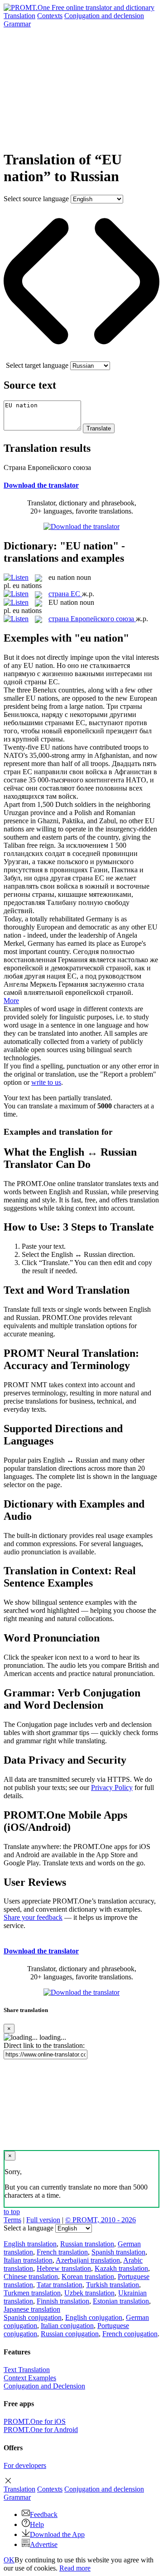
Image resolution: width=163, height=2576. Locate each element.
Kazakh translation (121, 2268)
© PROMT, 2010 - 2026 (101, 2220)
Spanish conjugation (33, 2317)
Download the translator (41, 485)
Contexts (50, 16)
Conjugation (104, 16)
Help (37, 2524)
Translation (19, 16)
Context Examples (30, 2378)
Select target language (37, 365)
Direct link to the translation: (44, 2045)
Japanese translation (32, 2309)
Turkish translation (113, 2285)
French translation (62, 2252)
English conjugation (94, 2317)
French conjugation (130, 2334)
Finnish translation (63, 2301)
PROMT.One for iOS (35, 2421)
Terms (12, 2220)
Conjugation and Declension (44, 2386)
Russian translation (87, 2244)
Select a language (29, 2228)
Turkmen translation (32, 2293)
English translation (30, 2244)
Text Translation (27, 2370)
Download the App (57, 2534)
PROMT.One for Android (41, 2430)
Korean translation (88, 2277)
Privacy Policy (112, 1787)
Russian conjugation (70, 2334)
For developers (25, 2465)
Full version (43, 2220)
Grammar (17, 24)
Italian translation (28, 2260)
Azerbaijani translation (88, 2260)
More (11, 1001)
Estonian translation (121, 2301)
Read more (75, 2568)
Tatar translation (60, 2285)
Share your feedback (33, 1917)
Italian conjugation (67, 2326)
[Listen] (16, 577)
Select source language (36, 199)
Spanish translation (118, 2252)
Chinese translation (31, 2277)
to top (12, 2212)
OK (9, 2560)
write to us (46, 1082)
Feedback (44, 2514)
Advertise (44, 2544)
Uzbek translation (89, 2293)
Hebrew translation (64, 2268)
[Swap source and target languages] (81, 357)
